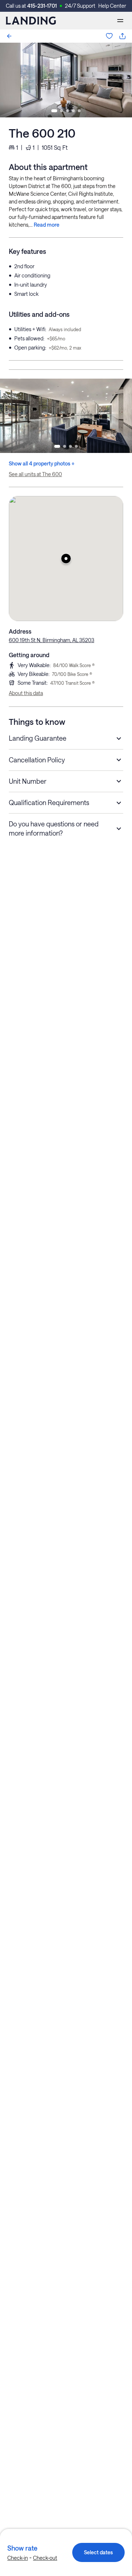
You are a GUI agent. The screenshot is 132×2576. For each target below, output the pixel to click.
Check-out (45, 2558)
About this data (26, 693)
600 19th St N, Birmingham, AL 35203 (52, 640)
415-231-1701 (42, 6)
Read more (47, 225)
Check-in (18, 2558)
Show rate (22, 2548)
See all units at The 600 (35, 474)
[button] (66, 559)
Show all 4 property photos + (42, 463)
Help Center (112, 6)
